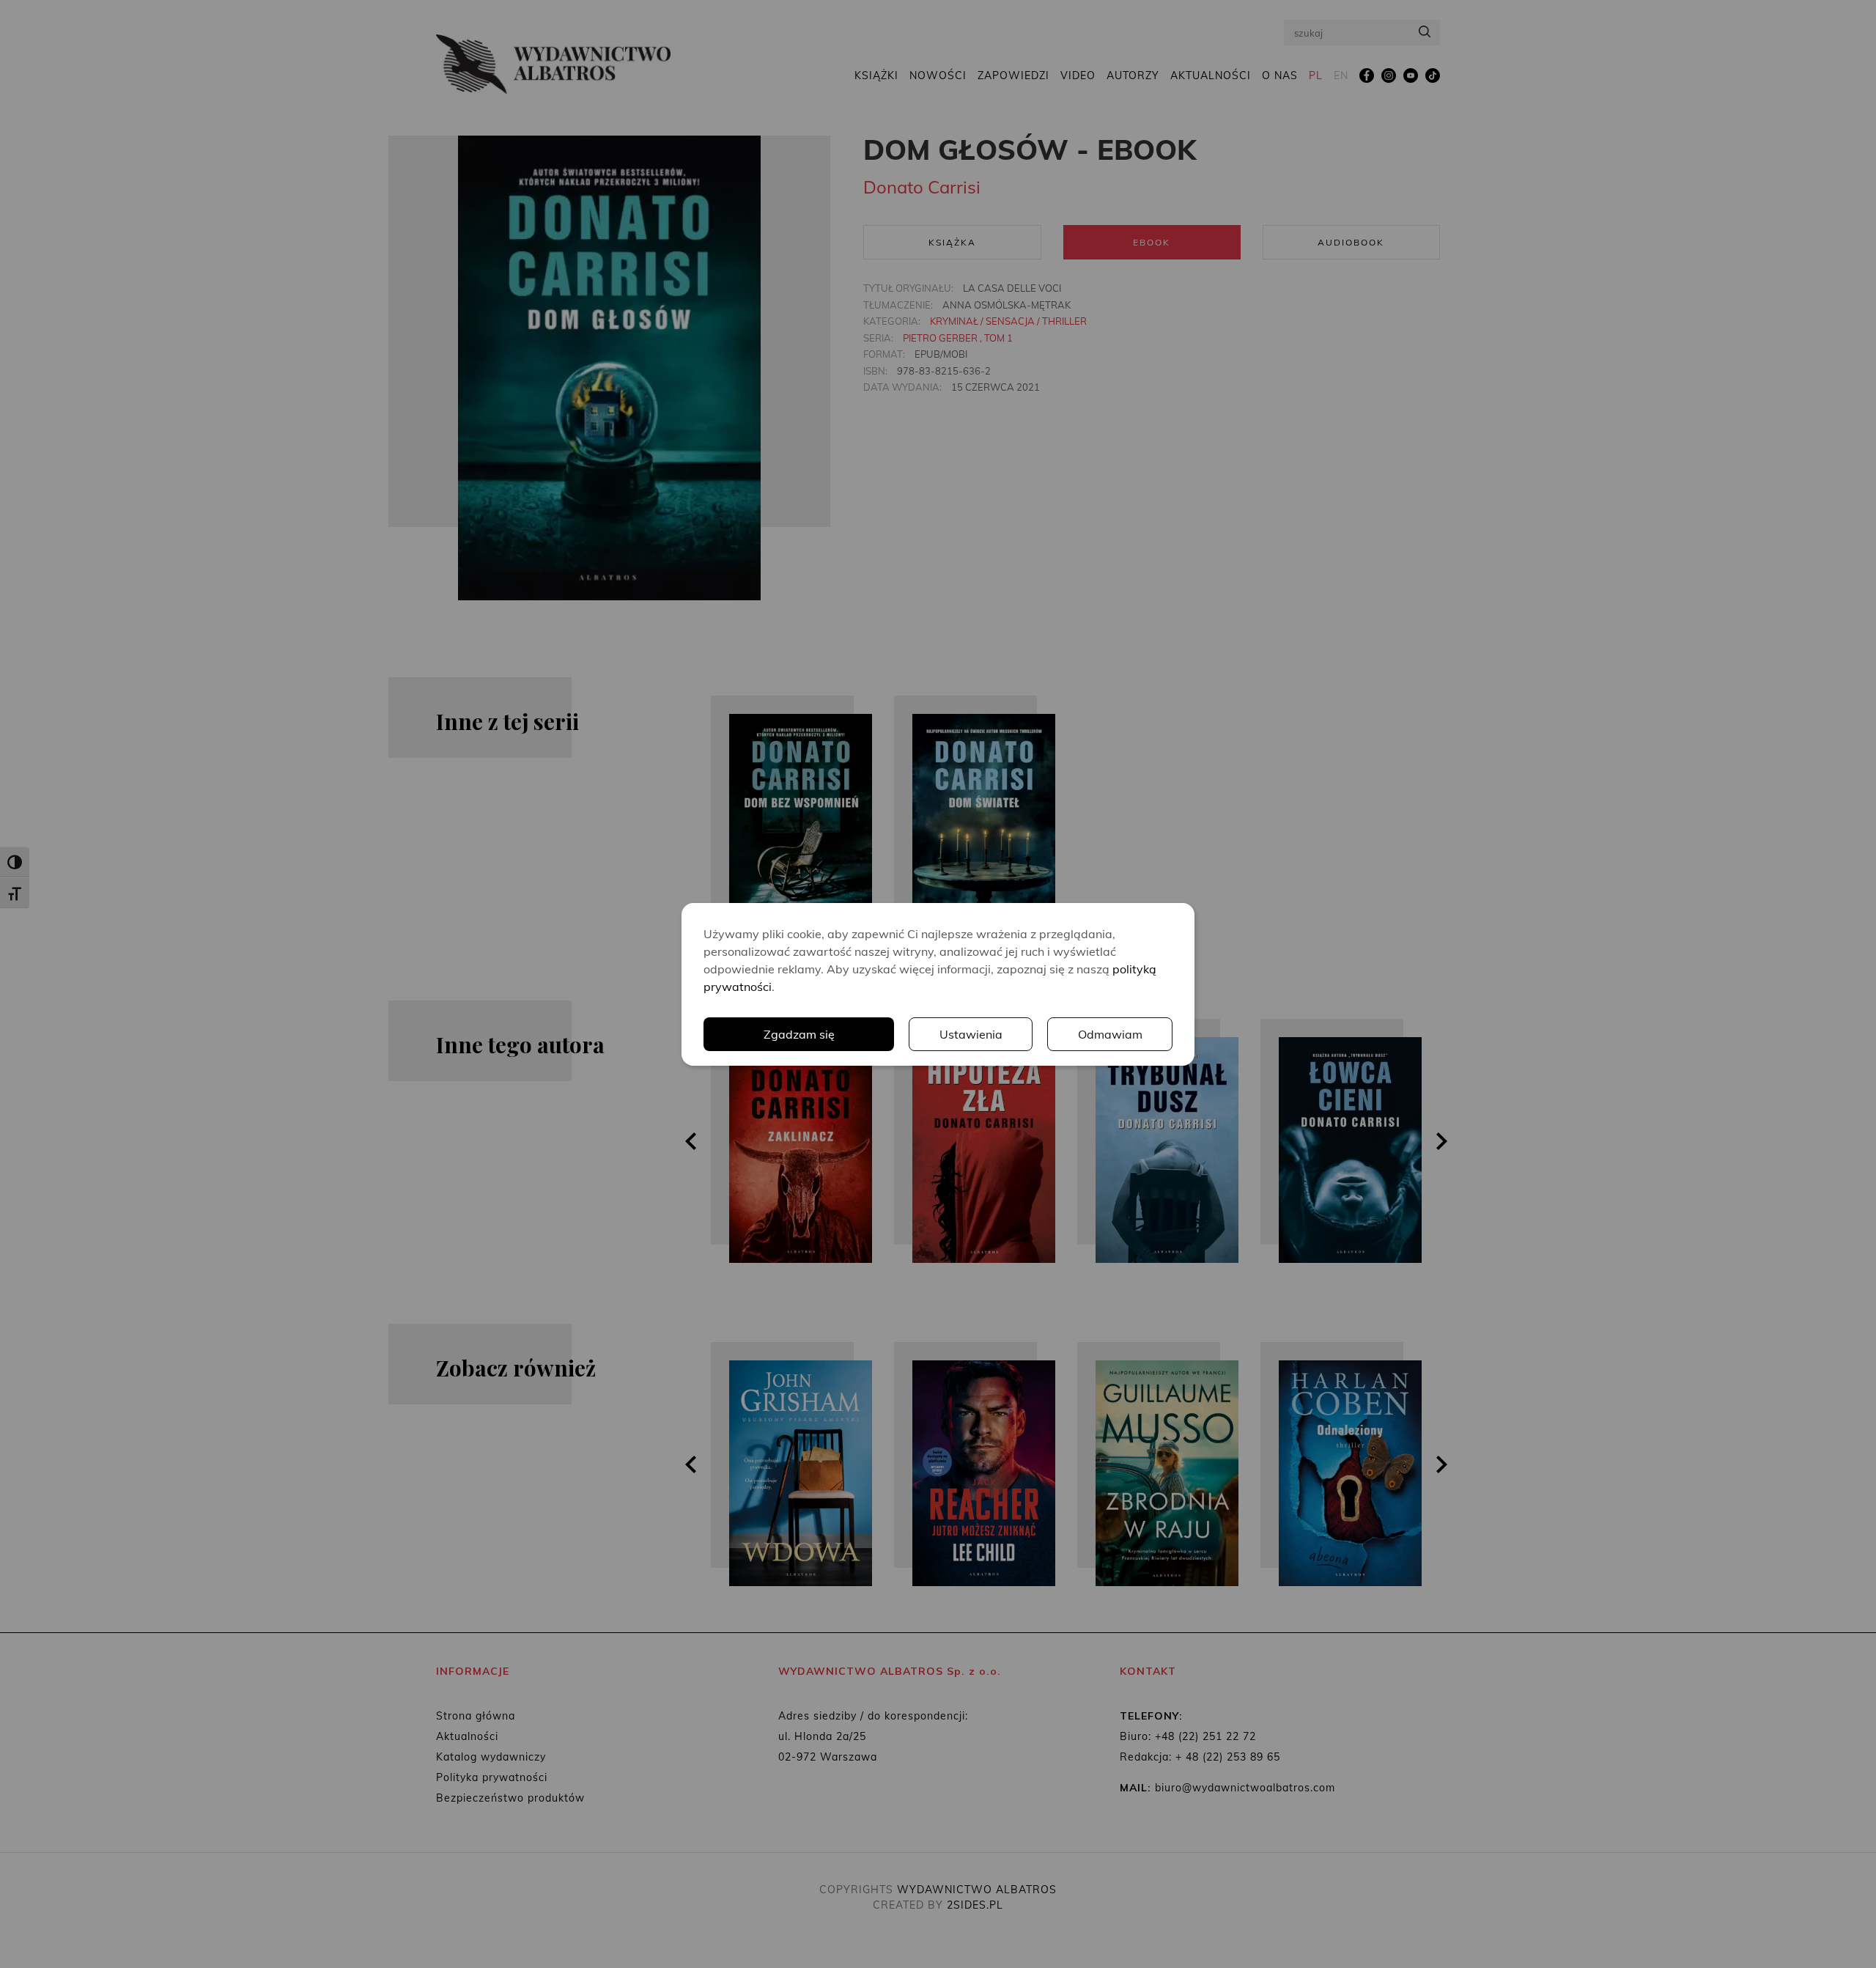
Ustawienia (971, 1034)
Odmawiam (1110, 1034)
